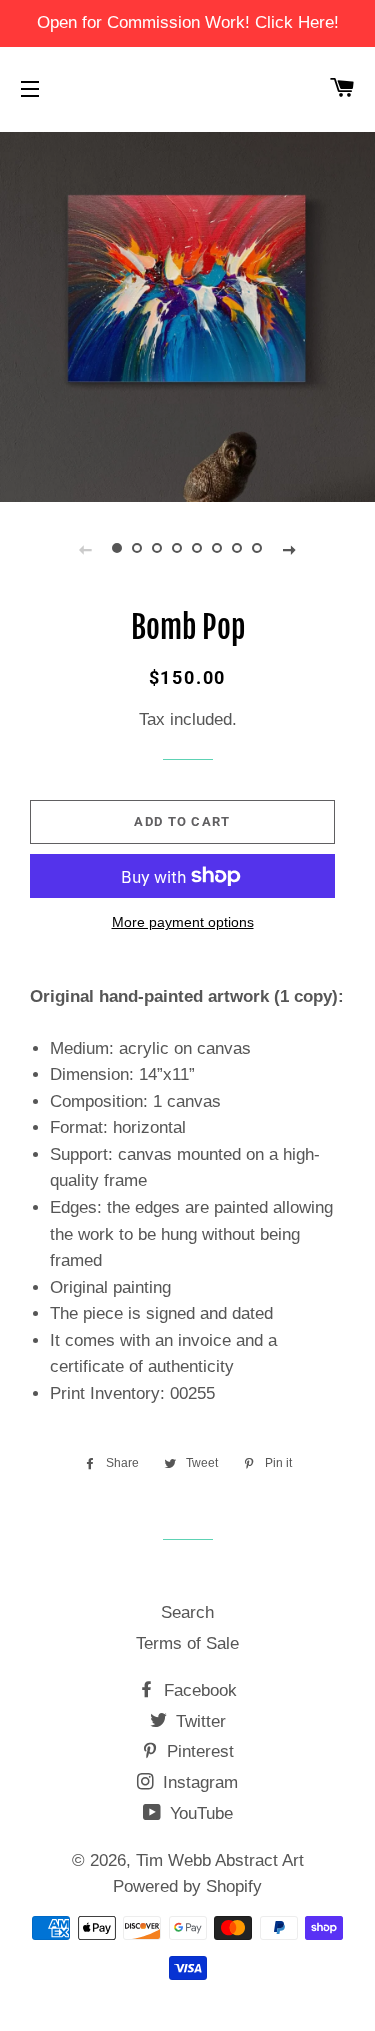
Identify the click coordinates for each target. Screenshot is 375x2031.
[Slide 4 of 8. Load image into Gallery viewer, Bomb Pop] (178, 549)
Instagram (198, 1782)
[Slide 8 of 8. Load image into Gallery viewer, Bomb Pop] (258, 549)
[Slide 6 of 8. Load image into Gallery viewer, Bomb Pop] (218, 549)
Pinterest (198, 1751)
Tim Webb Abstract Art (220, 1860)
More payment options (183, 922)
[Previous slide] (86, 549)
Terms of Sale (187, 1643)
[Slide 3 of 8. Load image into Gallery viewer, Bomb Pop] (158, 549)
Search (187, 1612)
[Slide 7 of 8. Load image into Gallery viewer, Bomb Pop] (238, 549)
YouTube (199, 1813)
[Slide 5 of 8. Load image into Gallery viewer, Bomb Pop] (198, 549)
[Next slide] (290, 549)
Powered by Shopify (187, 1886)
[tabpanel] (187, 314)
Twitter (198, 1721)
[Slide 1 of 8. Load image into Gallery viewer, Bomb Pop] (118, 549)
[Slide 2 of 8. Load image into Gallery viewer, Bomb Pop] (138, 549)
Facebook (198, 1690)
